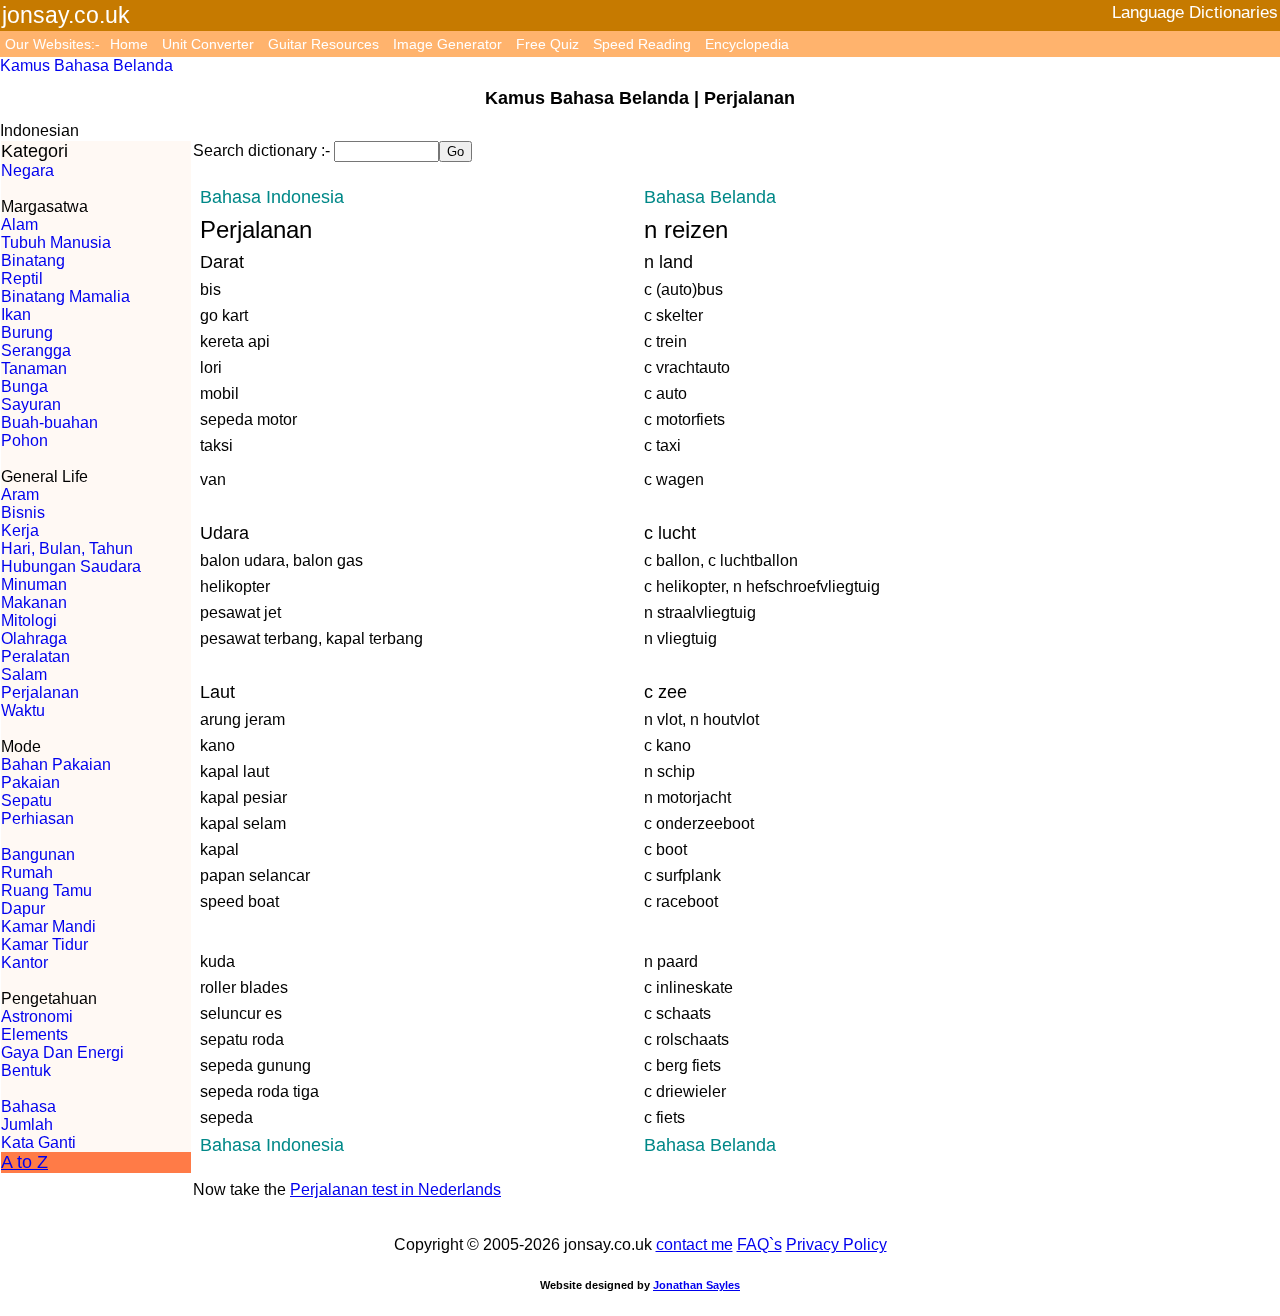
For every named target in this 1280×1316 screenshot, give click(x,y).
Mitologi (29, 620)
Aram (20, 494)
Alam (19, 224)
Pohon (24, 440)
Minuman (34, 584)
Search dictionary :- (261, 150)
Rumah (27, 872)
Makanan (34, 602)
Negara (27, 170)
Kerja (20, 530)
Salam (24, 674)
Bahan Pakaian (56, 764)
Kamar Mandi (48, 926)
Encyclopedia (747, 44)
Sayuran (31, 404)
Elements (34, 1034)
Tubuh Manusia (56, 242)
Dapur (23, 908)
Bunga (24, 386)
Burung (27, 332)
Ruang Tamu (46, 890)
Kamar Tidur (44, 944)
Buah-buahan (49, 422)
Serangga (36, 350)
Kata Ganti (38, 1142)
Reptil (22, 278)
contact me (694, 1244)
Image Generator (447, 44)
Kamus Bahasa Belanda (86, 65)
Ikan (16, 314)
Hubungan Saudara (71, 566)
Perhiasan (37, 818)
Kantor (24, 962)
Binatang (33, 260)
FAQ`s (759, 1244)
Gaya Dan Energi (62, 1052)
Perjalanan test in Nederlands (395, 1189)
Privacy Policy (836, 1244)
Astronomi (37, 1016)
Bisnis (23, 512)
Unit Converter (208, 44)
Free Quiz (547, 44)
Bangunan (38, 854)
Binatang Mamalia (65, 296)
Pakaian (30, 782)
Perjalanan (40, 692)
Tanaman (34, 368)
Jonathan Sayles (696, 1285)
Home (129, 44)
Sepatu (26, 800)
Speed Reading (642, 44)
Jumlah (27, 1124)
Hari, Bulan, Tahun (67, 548)
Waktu (23, 710)
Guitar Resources (323, 44)
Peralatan (35, 656)
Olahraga (34, 638)
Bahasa (28, 1106)
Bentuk (26, 1070)
